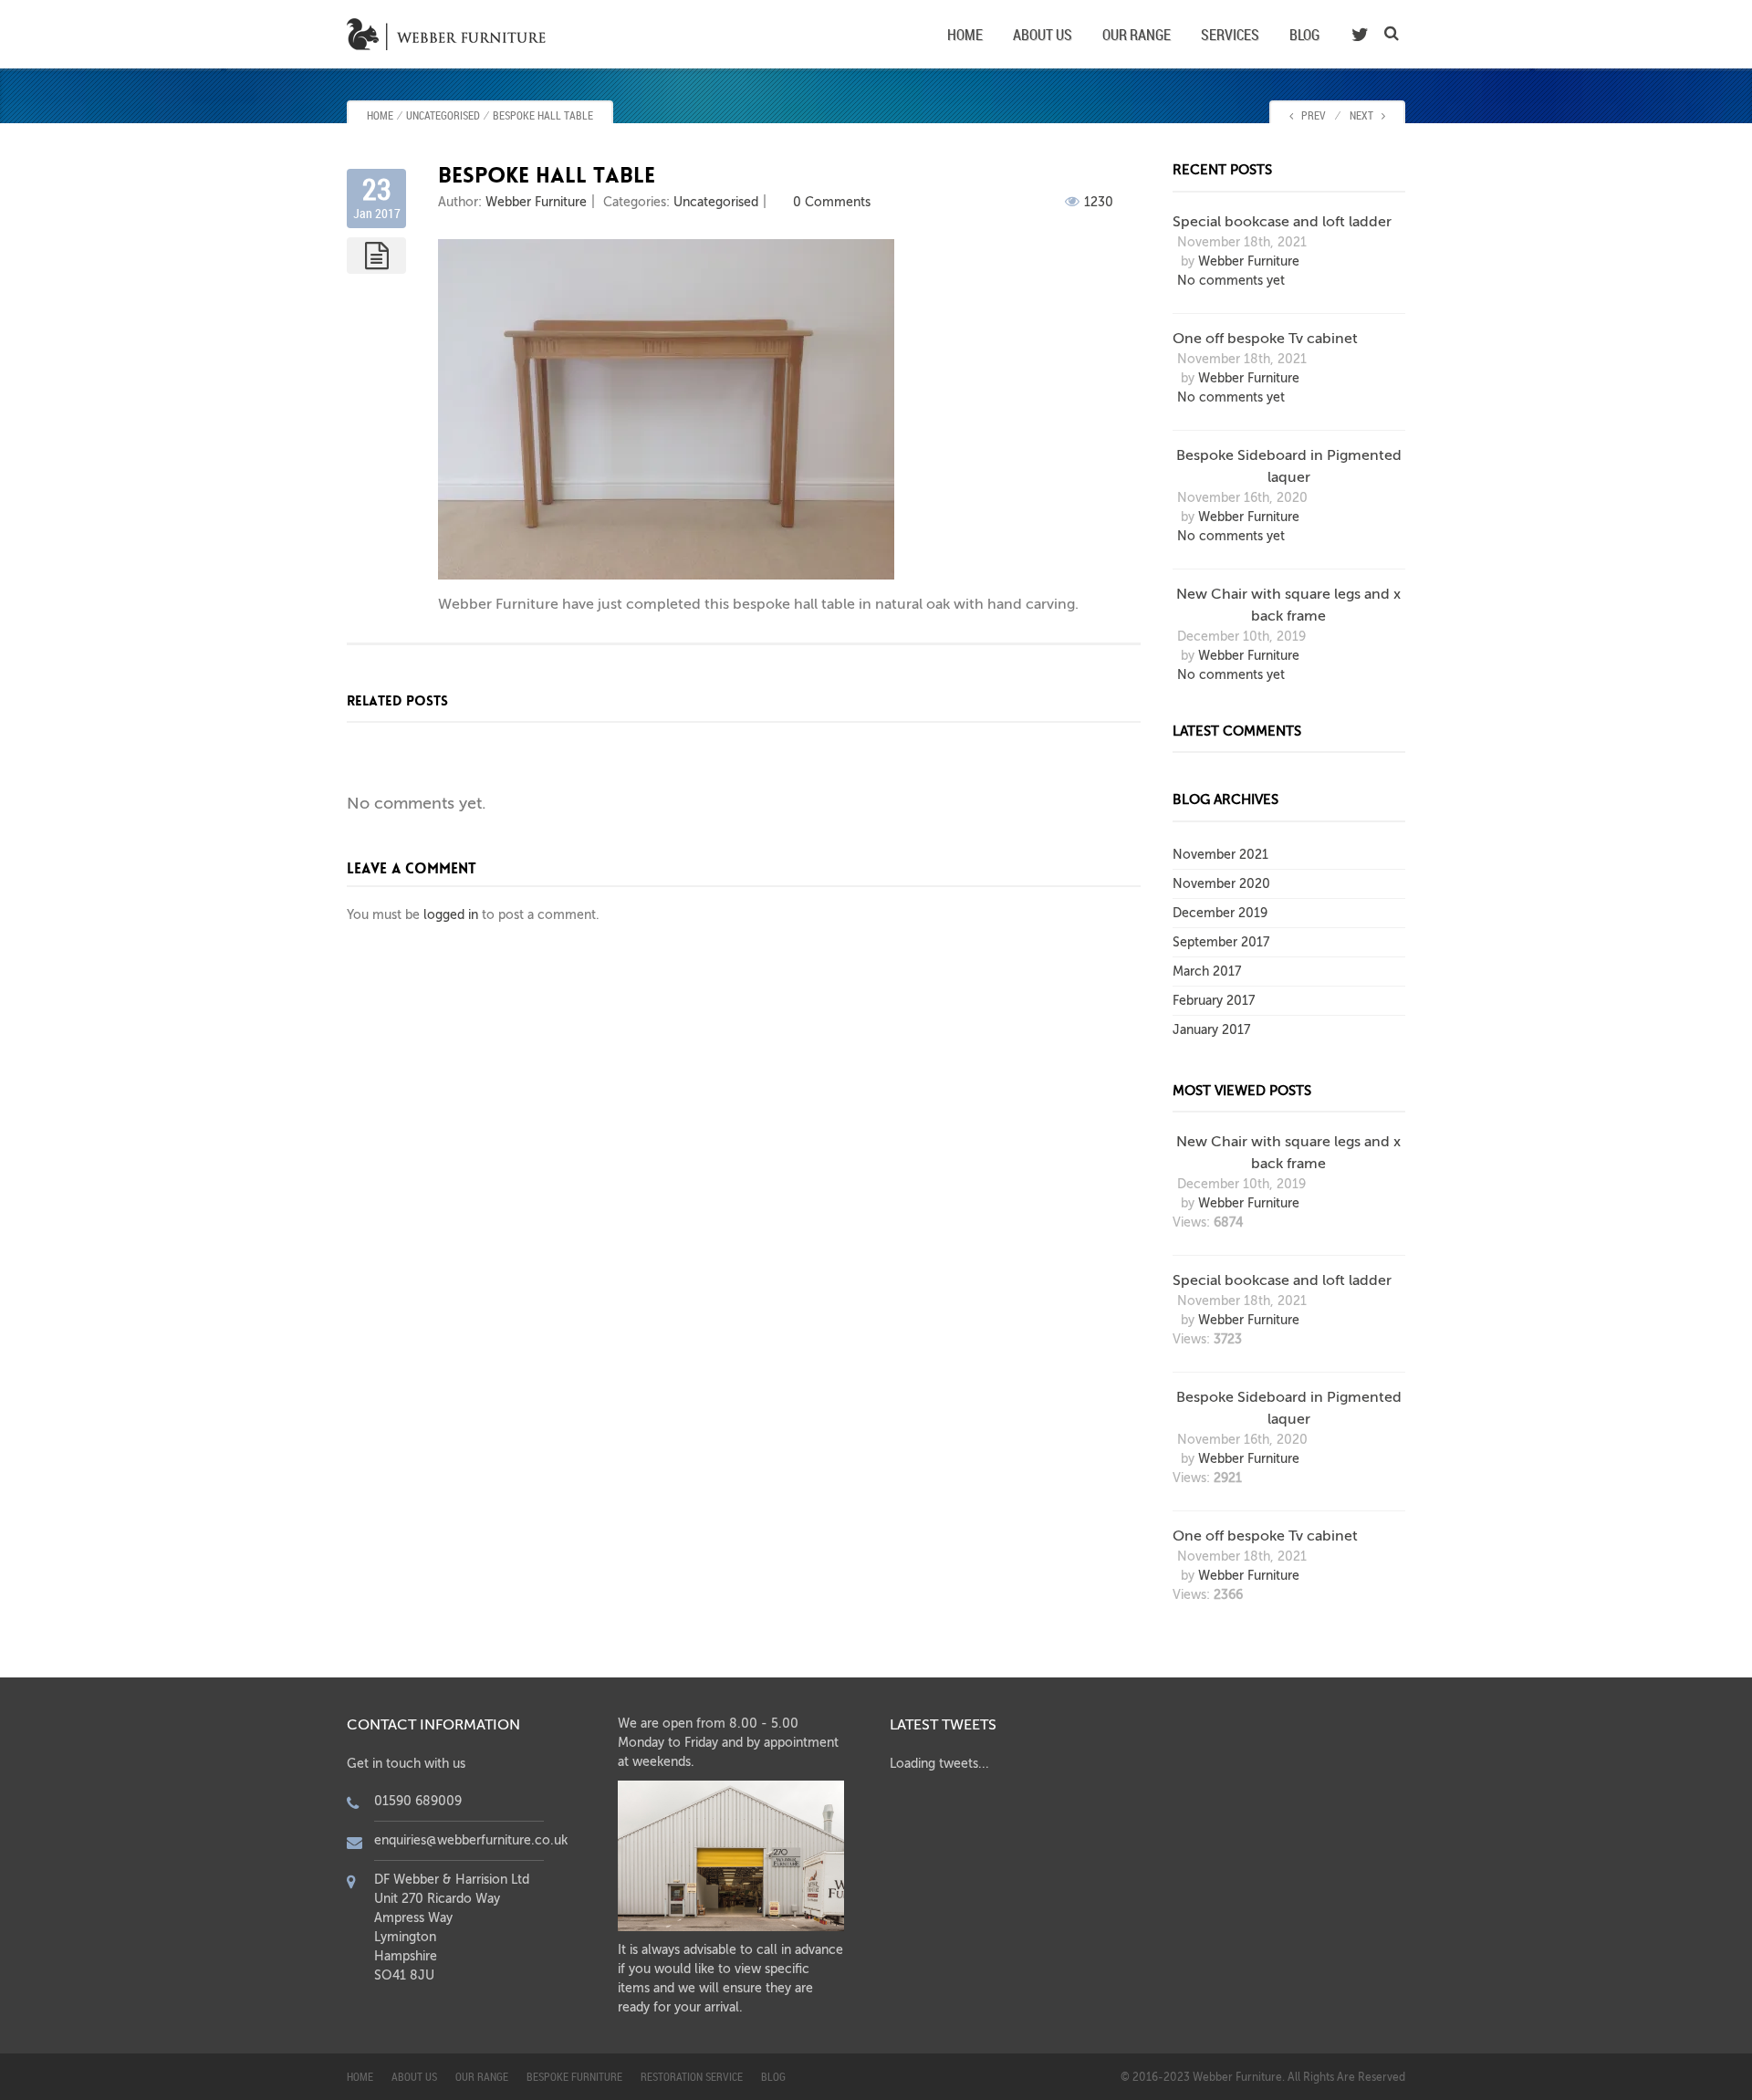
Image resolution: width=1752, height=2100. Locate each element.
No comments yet (1231, 281)
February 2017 (1214, 1001)
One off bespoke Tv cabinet (1265, 339)
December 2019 (1220, 913)
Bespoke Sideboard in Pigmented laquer (1289, 466)
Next (1366, 115)
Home (965, 35)
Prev (1309, 115)
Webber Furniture (536, 202)
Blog (1304, 35)
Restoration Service (692, 2076)
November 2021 (1220, 855)
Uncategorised (443, 115)
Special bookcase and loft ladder (1282, 222)
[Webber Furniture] (450, 33)
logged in (451, 915)
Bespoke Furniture (574, 2076)
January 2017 (1211, 1030)
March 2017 (1207, 972)
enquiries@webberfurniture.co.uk (471, 1840)
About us (1043, 35)
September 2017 (1221, 942)
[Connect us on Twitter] (1360, 35)
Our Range (1137, 35)
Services (1230, 35)
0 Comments (832, 202)
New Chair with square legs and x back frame (1288, 605)
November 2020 (1221, 884)
